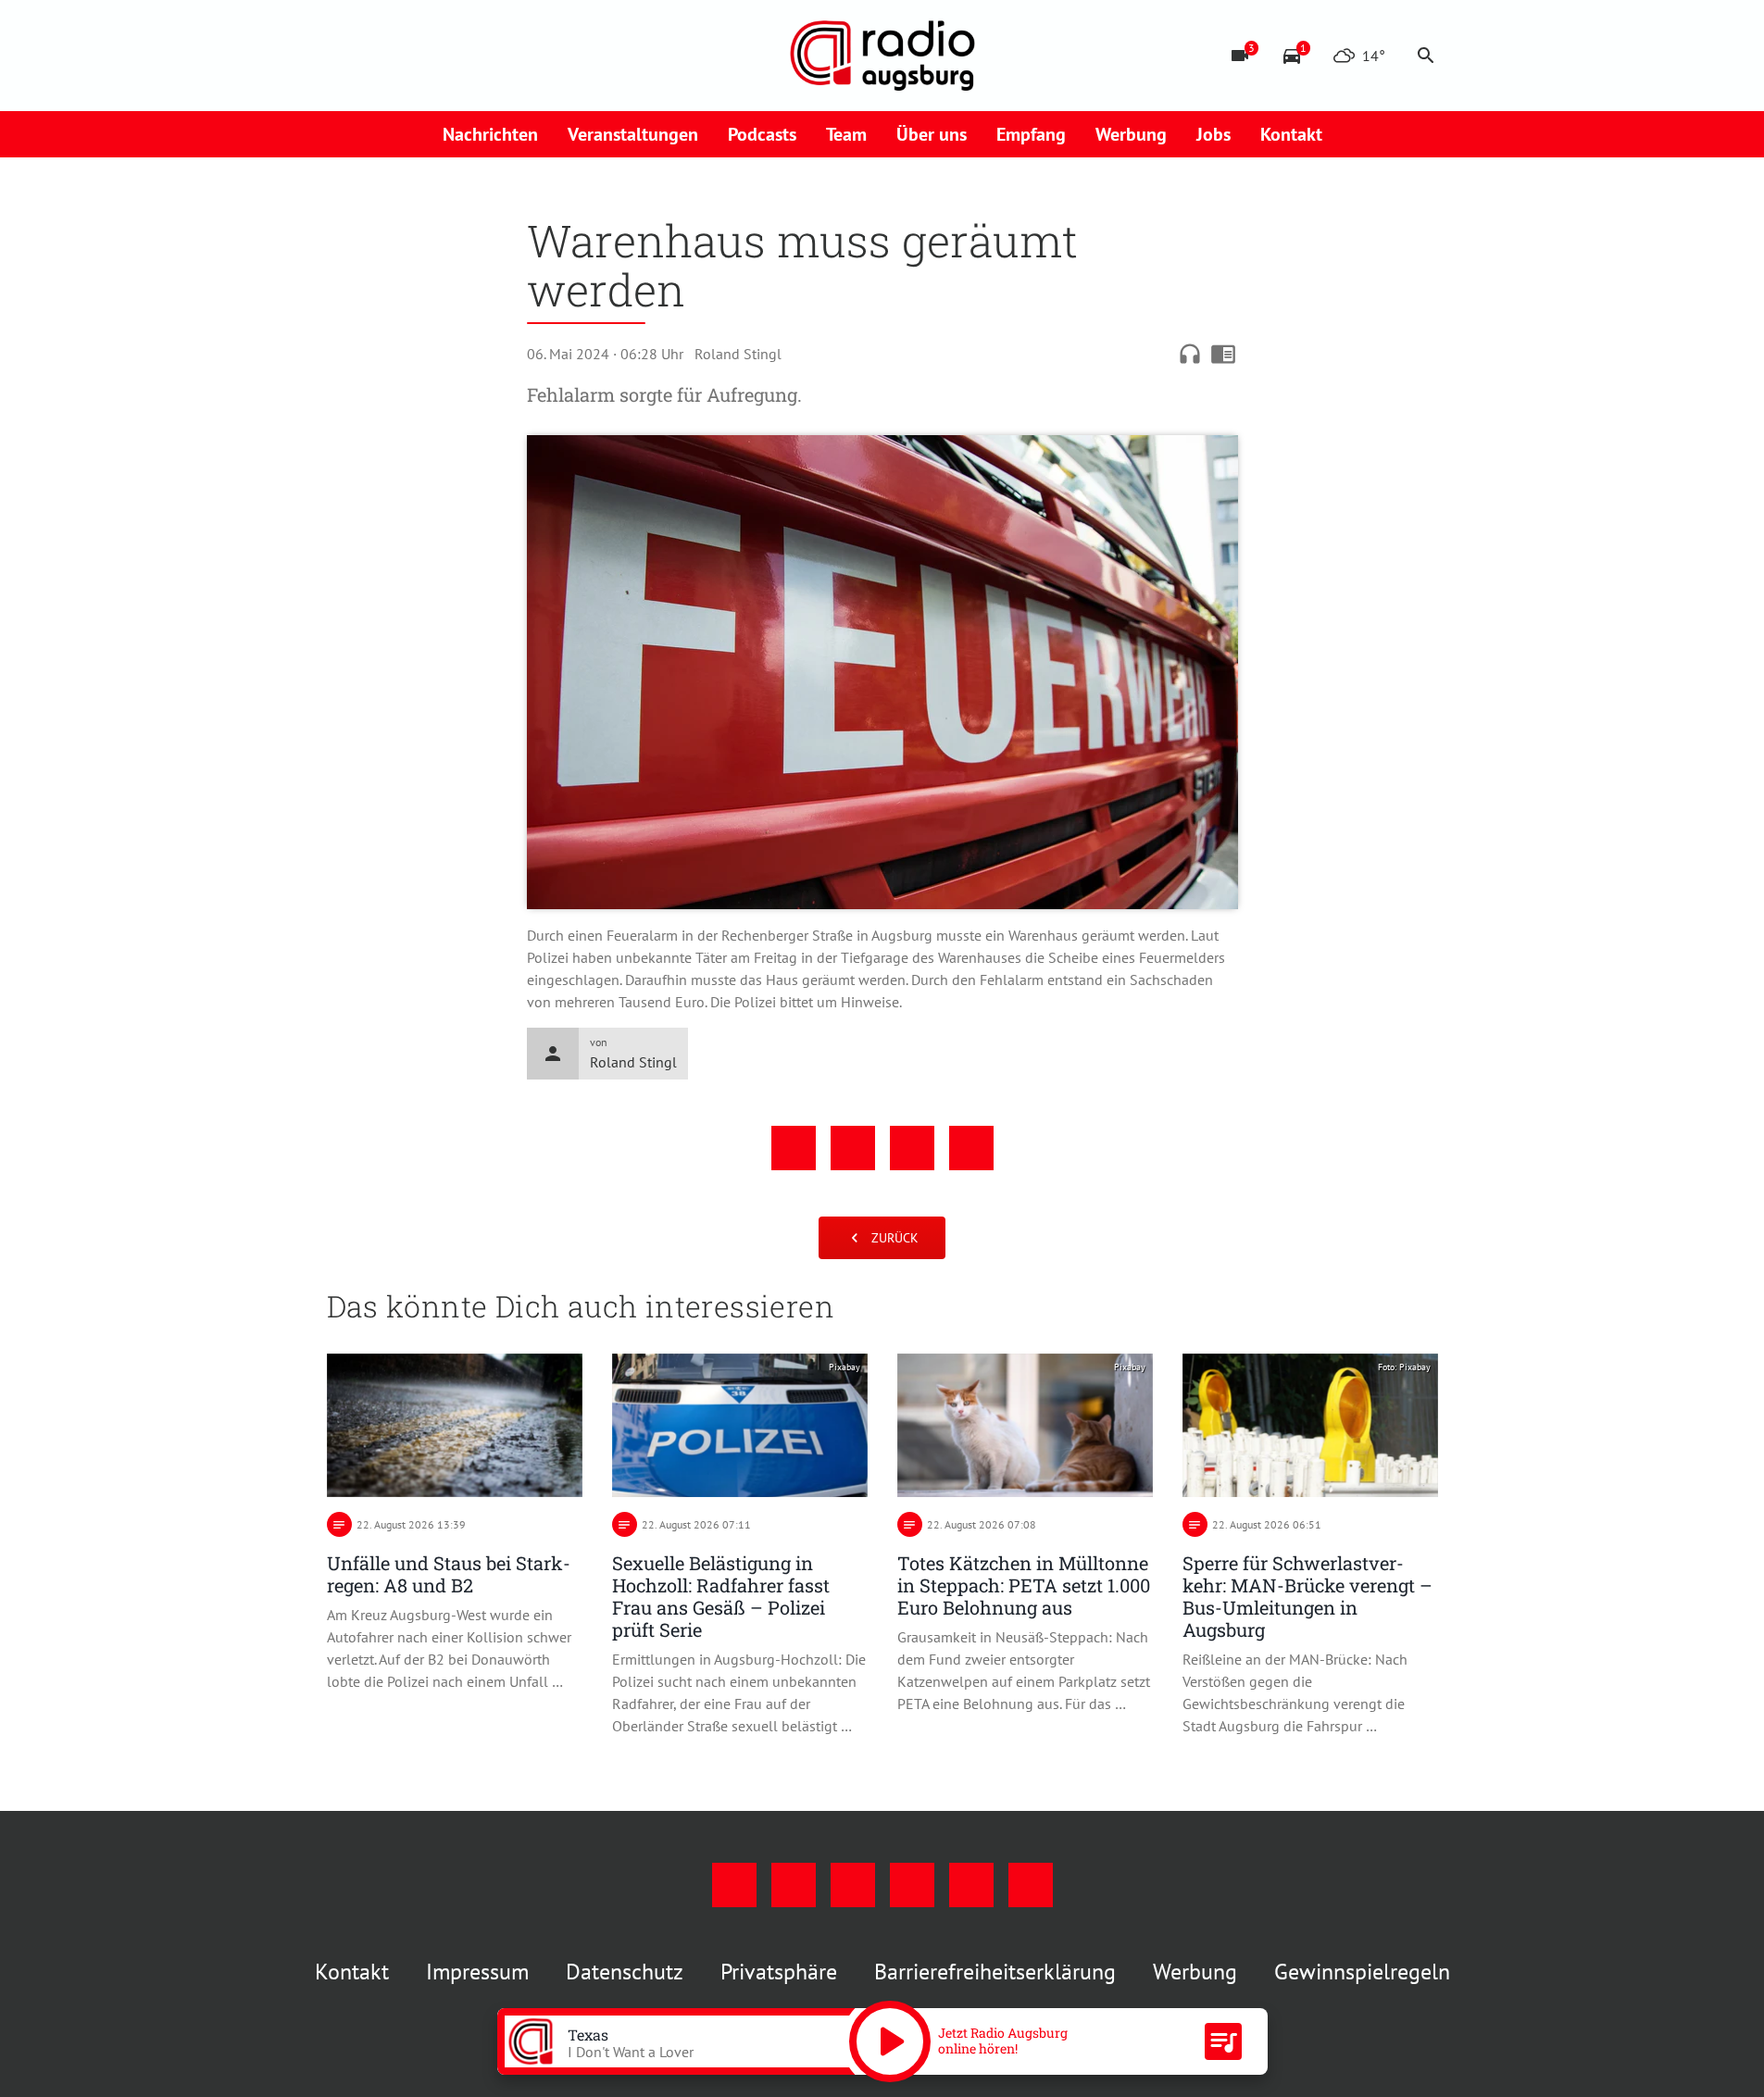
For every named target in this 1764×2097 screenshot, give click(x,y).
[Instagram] (382, 56)
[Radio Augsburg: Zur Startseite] (882, 56)
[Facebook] (345, 56)
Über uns (932, 134)
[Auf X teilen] (853, 1148)
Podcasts (762, 134)
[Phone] (494, 56)
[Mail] (457, 56)
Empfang (1031, 134)
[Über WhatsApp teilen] (912, 1148)
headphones (1190, 354)
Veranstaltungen (633, 134)
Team (846, 134)
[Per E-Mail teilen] (971, 1148)
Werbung (1131, 134)
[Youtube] (419, 56)
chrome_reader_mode (1223, 354)
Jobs (1214, 134)
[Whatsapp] (531, 56)
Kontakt (1291, 134)
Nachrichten (490, 134)
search (1426, 56)
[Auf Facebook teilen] (794, 1148)
